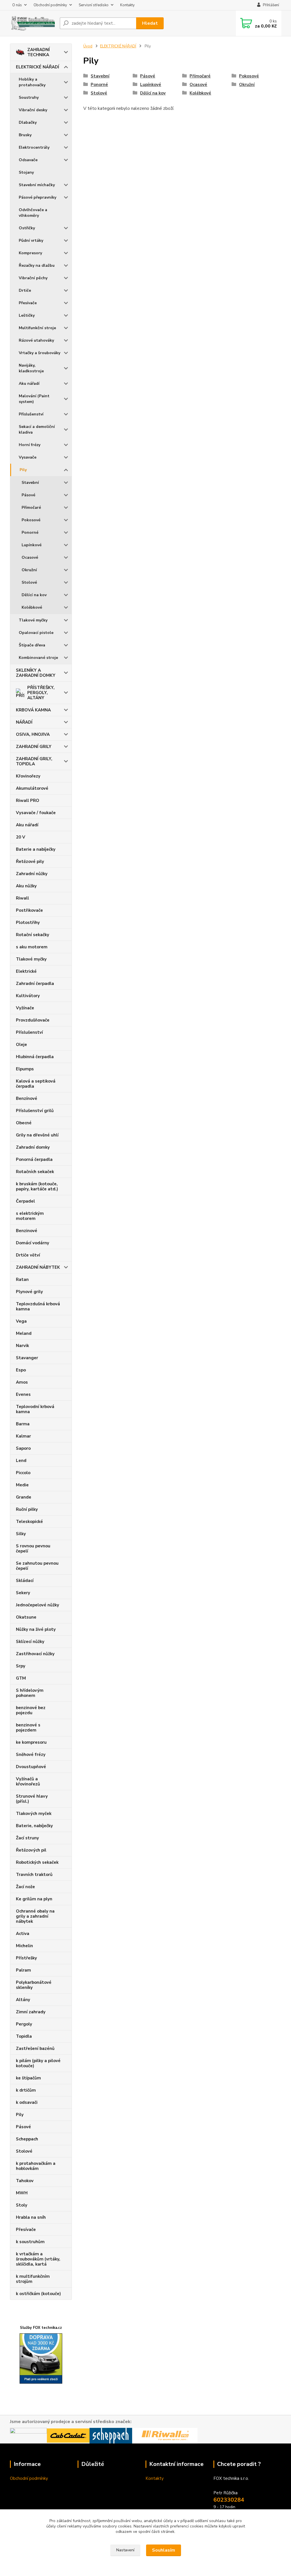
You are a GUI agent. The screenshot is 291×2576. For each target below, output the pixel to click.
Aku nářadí (29, 384)
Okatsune (26, 1617)
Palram (23, 1970)
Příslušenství (31, 414)
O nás (17, 5)
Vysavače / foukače (36, 813)
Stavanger (27, 1358)
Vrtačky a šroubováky (40, 353)
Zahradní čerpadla (35, 984)
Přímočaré (31, 508)
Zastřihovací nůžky (35, 1654)
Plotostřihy (28, 923)
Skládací (25, 1581)
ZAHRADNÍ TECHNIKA (39, 52)
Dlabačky (28, 122)
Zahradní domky (33, 1147)
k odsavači (27, 2102)
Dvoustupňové (31, 1767)
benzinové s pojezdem (28, 1728)
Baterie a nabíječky (36, 849)
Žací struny (27, 1838)
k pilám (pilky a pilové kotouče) (38, 2063)
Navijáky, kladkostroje (31, 368)
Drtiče (25, 290)
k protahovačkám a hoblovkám (36, 2166)
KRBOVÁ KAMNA (33, 710)
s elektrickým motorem (30, 1216)
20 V (21, 837)
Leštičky (27, 315)
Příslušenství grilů (35, 1111)
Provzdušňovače (33, 1020)
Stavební (30, 483)
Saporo (23, 1448)
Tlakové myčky (33, 620)
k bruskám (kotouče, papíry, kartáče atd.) (37, 1186)
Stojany (26, 172)
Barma (23, 1424)
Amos (22, 1382)
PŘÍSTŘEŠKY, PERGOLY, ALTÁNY (41, 693)
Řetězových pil (31, 1850)
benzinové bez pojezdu (31, 1710)
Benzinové (27, 1231)
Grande (24, 1497)
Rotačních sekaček (35, 1172)
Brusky (25, 135)
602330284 (229, 2500)
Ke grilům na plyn (34, 1899)
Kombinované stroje (38, 658)
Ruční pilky (27, 1509)
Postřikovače (29, 910)
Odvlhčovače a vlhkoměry (33, 213)
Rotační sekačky (33, 935)
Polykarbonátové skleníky (34, 1985)
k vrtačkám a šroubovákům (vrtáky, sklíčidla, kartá (38, 2259)
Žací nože (25, 1887)
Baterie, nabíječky (34, 1826)
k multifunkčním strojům (33, 2279)
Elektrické (26, 971)
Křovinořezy (28, 776)
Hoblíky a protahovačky (32, 82)
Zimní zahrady (31, 2012)
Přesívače (28, 303)
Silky (21, 1534)
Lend (21, 1461)
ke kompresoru (31, 1742)
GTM (21, 1678)
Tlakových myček (34, 1814)
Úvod (88, 46)
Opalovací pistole (36, 633)
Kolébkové (32, 607)
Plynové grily (29, 1292)
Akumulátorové (32, 788)
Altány (23, 2000)
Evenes (23, 1394)
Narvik (22, 1346)
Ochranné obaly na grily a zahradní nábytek (35, 1916)
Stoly (22, 2205)
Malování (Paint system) (34, 399)
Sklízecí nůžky (30, 1642)
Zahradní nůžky (32, 874)
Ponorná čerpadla (34, 1159)
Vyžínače (25, 1008)
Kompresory (30, 253)
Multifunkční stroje (37, 328)
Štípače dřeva (32, 645)
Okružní (29, 570)
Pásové (28, 495)
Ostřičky (27, 228)
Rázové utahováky (36, 340)
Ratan (22, 1279)
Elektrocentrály (34, 147)
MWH (22, 2193)
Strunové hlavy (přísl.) (32, 1799)
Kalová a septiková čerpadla (36, 1084)
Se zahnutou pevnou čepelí (37, 1566)
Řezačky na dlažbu (37, 265)
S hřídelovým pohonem (30, 1693)
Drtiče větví (28, 1255)
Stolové (29, 582)
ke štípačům (28, 2078)
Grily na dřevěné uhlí (37, 1135)
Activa (23, 1934)
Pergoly (24, 2024)
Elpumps (25, 1069)
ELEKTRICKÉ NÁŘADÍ (38, 67)
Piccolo (23, 1473)
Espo (21, 1370)
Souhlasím (164, 2550)
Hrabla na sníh (31, 2217)
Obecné (24, 1123)
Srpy (21, 1666)
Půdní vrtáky (31, 240)
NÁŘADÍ (24, 722)
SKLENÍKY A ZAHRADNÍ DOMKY (36, 673)
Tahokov (25, 2181)
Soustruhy (29, 97)
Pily (23, 470)
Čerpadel (25, 1201)
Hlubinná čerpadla (35, 1057)
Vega (21, 1321)
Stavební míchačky (37, 185)
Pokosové (31, 520)
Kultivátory (28, 996)
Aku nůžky (26, 886)
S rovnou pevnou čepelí (33, 1548)
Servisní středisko (94, 5)
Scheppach (27, 2139)
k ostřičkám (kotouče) (38, 2294)
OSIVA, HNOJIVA (33, 734)
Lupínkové (32, 545)
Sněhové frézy (31, 1755)
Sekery (23, 1593)
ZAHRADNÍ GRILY (34, 747)
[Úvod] (33, 23)
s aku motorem (32, 947)
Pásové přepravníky (38, 197)
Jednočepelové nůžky (38, 1605)
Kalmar (23, 1436)
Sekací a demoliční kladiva (37, 429)
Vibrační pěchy (33, 278)
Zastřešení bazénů (35, 2048)
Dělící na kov (34, 595)
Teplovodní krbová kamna (35, 1409)
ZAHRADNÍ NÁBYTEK (38, 1267)
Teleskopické (29, 1522)
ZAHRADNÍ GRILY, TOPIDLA (34, 761)
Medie (22, 1485)
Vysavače (28, 457)
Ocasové (30, 557)
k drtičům (26, 2090)
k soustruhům (30, 2242)
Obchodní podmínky (50, 5)
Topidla (24, 2036)
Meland (24, 1333)
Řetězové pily (30, 862)
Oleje (21, 1045)
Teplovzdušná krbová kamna (38, 1306)
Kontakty (127, 5)
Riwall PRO (28, 800)
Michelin (24, 1946)
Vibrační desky (33, 110)
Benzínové (27, 1098)
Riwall (22, 898)
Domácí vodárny (33, 1243)
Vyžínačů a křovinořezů (28, 1781)
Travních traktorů (34, 1875)
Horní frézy (30, 445)
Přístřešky (26, 1958)
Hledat (150, 23)
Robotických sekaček (37, 1862)
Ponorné (30, 532)
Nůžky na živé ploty (36, 1629)
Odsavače (28, 160)
